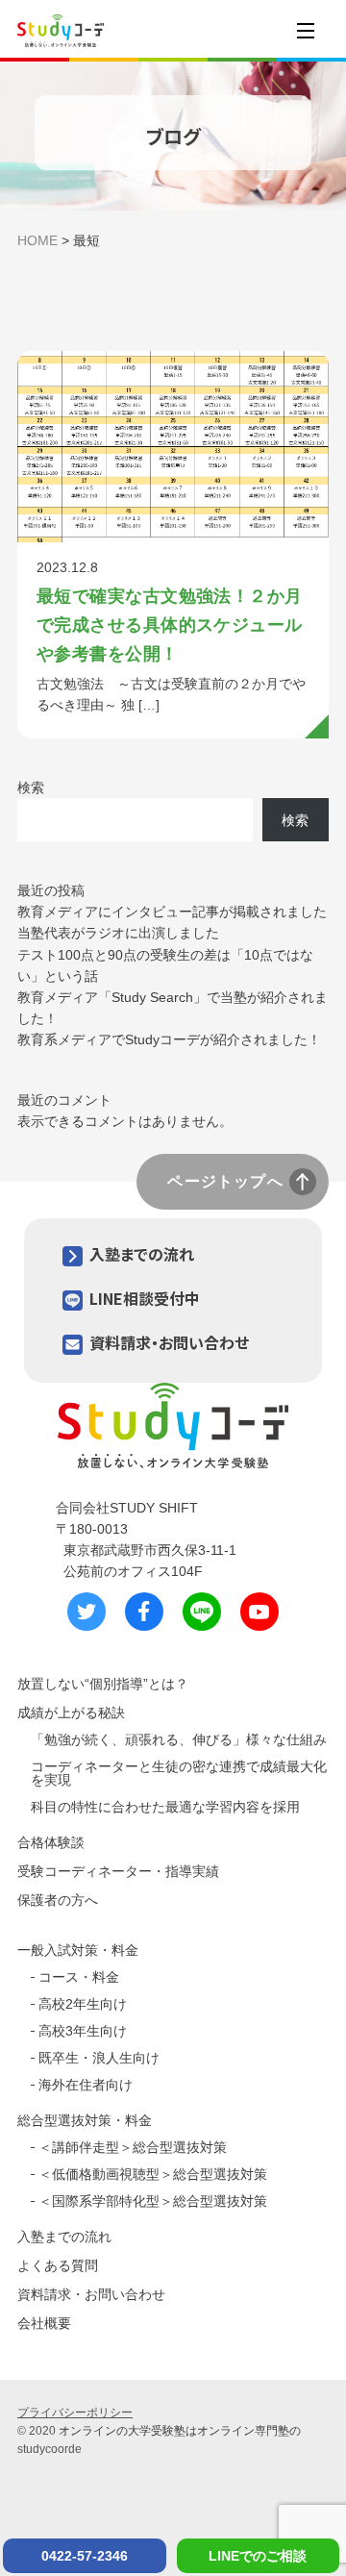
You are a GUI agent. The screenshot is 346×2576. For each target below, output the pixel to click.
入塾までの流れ (142, 1254)
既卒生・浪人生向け (99, 2058)
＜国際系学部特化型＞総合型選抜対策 (153, 2201)
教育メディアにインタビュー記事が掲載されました (172, 912)
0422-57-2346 (85, 2556)
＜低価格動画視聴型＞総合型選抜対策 (153, 2174)
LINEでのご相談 (258, 2556)
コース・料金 (79, 1977)
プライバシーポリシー (75, 2413)
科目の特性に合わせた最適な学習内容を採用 (165, 1807)
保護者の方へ (58, 1900)
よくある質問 (58, 2265)
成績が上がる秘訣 (71, 1713)
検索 (31, 788)
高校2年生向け (83, 2004)
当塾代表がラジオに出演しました (118, 933)
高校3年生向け (83, 2031)
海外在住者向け (86, 2085)
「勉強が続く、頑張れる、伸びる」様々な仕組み (179, 1739)
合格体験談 (51, 1842)
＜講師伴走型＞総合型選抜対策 (133, 2147)
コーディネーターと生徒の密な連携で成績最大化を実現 (179, 1773)
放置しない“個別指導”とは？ (103, 1684)
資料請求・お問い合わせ (169, 1342)
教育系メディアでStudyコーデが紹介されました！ (169, 1039)
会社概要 (44, 2323)
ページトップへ (225, 1181)
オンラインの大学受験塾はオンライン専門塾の (180, 2431)
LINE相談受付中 (145, 1298)
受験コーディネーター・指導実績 (118, 1871)
